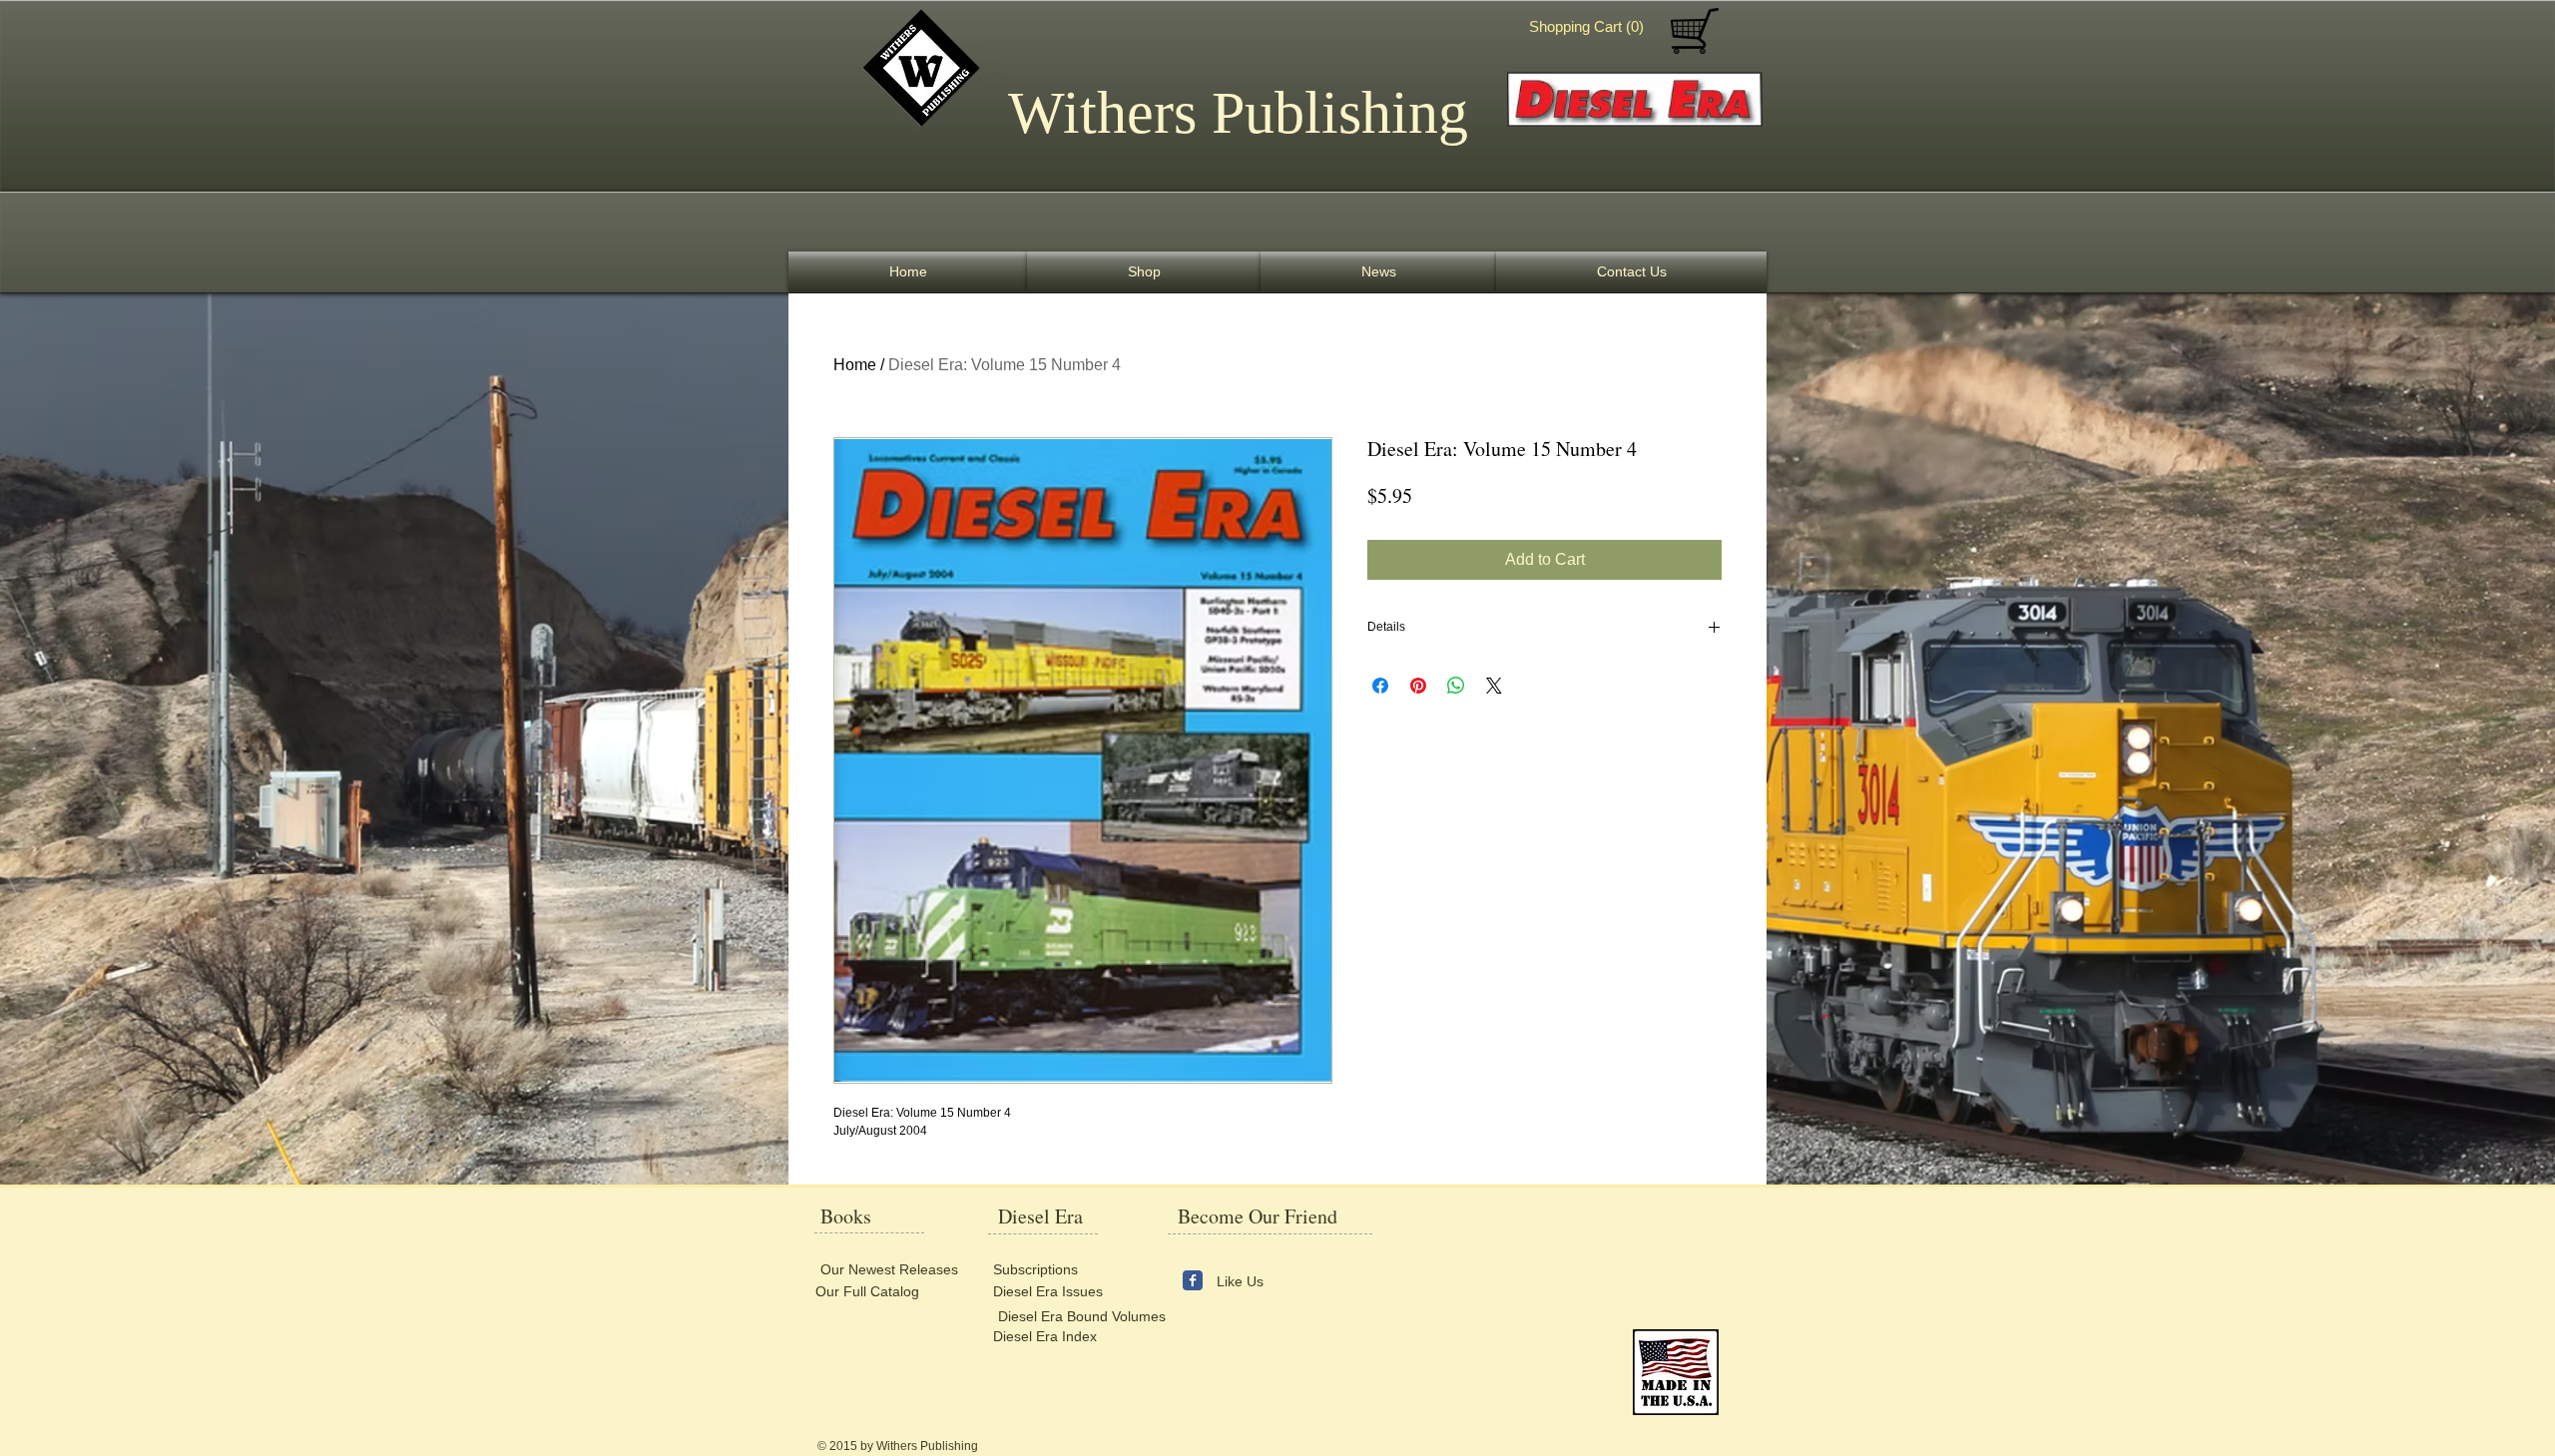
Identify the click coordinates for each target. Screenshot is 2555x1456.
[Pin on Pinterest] (1418, 686)
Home (855, 365)
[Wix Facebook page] (1193, 1280)
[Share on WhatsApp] (1456, 686)
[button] (1591, 27)
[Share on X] (1494, 686)
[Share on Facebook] (1380, 686)
